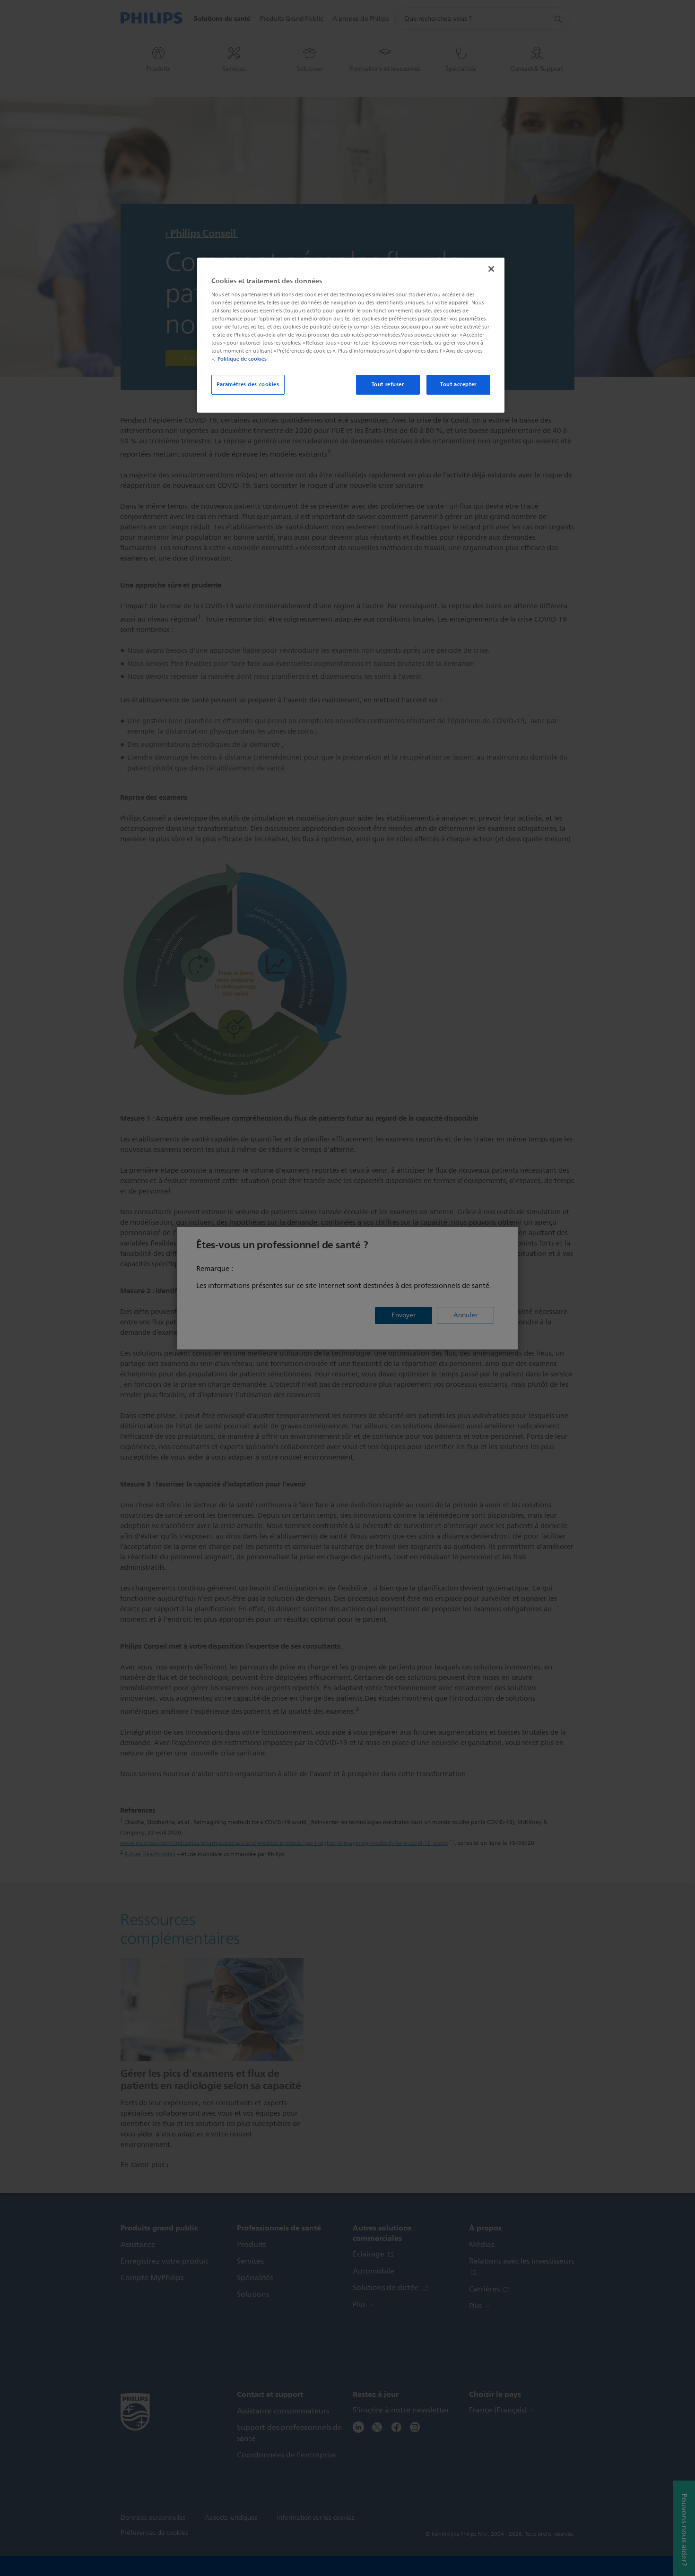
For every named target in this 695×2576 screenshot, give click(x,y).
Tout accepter (458, 384)
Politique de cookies (242, 359)
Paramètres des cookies (248, 384)
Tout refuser (388, 384)
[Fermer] (491, 269)
